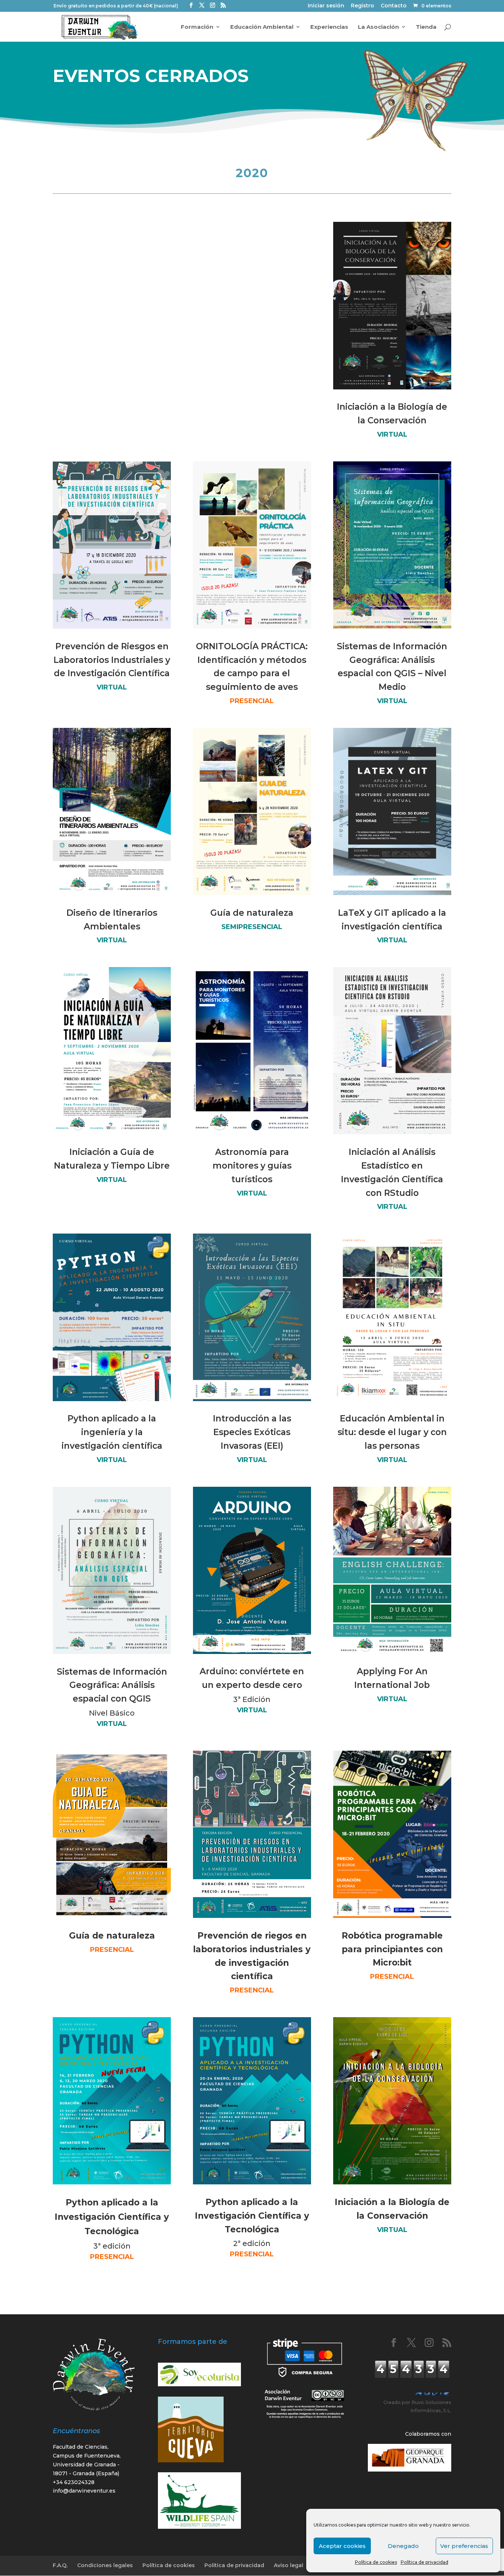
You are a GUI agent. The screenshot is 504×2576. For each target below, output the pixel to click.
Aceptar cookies (342, 2546)
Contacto (394, 6)
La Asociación (378, 27)
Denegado (403, 2546)
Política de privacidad (424, 2562)
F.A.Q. (60, 2565)
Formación (197, 27)
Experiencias (329, 27)
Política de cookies (376, 2562)
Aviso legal (289, 2565)
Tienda (426, 27)
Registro (363, 6)
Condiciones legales (105, 2565)
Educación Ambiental (262, 27)
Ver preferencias (464, 2546)
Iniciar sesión (326, 6)
